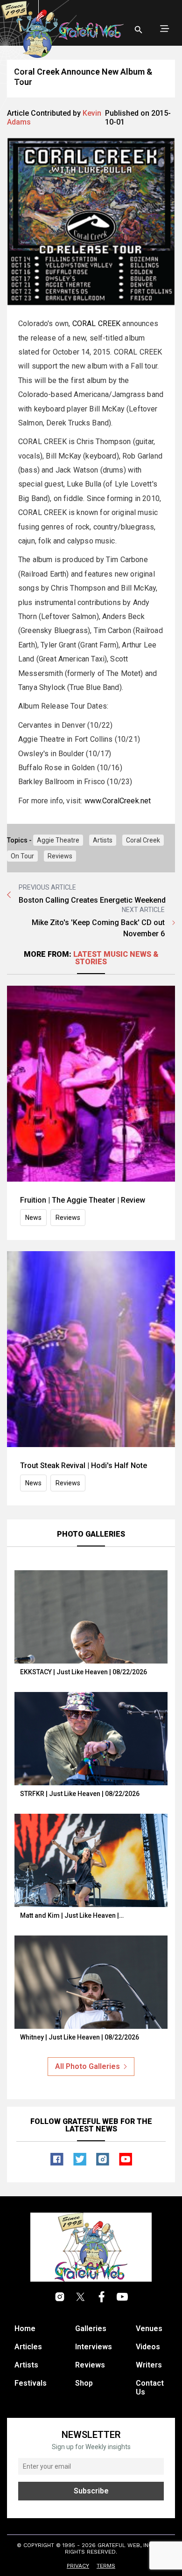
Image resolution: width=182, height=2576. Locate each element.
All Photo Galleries (87, 2066)
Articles (28, 2347)
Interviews (94, 2347)
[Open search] (139, 30)
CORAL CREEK (97, 324)
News (33, 1218)
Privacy (78, 2566)
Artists (103, 840)
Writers (149, 2365)
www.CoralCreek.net (118, 801)
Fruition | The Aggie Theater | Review (83, 1200)
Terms (106, 2566)
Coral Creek (143, 840)
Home (25, 2329)
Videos (148, 2347)
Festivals (31, 2383)
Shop (84, 2383)
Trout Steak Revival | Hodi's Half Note (84, 1466)
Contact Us (150, 2388)
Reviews (60, 856)
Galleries (91, 2329)
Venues (149, 2329)
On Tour (22, 856)
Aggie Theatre (58, 840)
